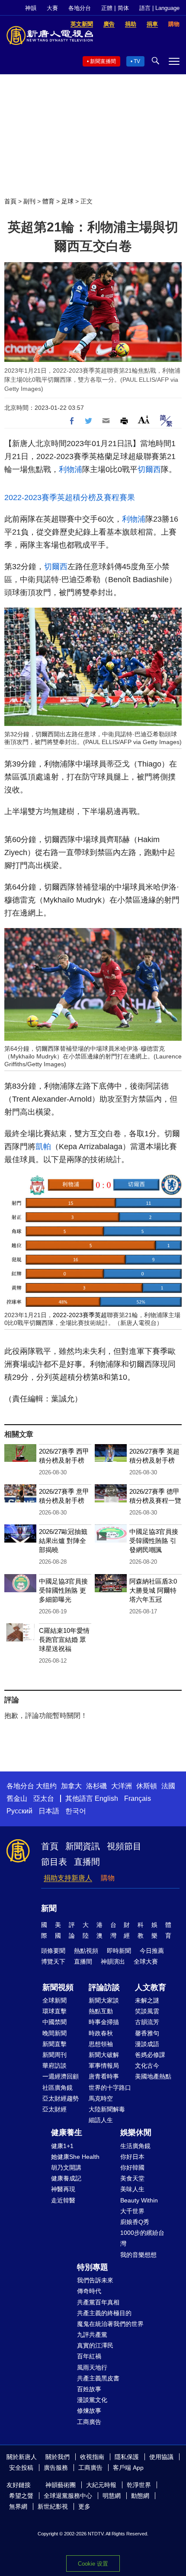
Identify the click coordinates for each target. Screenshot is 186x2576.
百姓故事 (89, 2389)
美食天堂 (132, 2178)
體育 (48, 201)
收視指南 (92, 2457)
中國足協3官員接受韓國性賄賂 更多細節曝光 (63, 1590)
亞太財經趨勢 (61, 2098)
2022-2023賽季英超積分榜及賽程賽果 (70, 497)
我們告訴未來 (95, 2280)
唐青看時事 (104, 2076)
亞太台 (44, 1798)
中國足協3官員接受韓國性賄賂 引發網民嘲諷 (154, 1541)
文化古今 (147, 2066)
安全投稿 (21, 2468)
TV (137, 61)
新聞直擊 (55, 2044)
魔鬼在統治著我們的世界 (110, 2324)
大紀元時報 (101, 2485)
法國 (168, 1786)
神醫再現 (63, 2189)
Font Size (144, 420)
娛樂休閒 (136, 2132)
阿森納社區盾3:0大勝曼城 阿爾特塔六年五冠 (153, 1590)
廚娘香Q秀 (135, 2222)
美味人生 (132, 2189)
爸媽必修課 (150, 2055)
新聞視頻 (58, 1987)
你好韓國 (132, 2167)
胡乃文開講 (66, 2167)
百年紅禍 (89, 2356)
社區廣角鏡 (58, 2088)
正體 (107, 8)
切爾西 (149, 469)
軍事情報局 (104, 2066)
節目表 (54, 1862)
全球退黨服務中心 (68, 2496)
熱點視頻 (86, 1951)
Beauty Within (139, 2200)
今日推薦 (152, 1951)
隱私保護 (127, 2457)
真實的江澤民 (95, 2345)
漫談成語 (147, 2044)
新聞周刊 (55, 2055)
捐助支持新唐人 (68, 1878)
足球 (67, 201)
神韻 (31, 8)
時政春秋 (101, 2033)
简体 (123, 8)
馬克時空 (101, 2098)
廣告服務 (56, 2468)
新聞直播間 (103, 61)
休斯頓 (147, 1786)
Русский (19, 1811)
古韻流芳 (147, 2022)
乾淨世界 (139, 2485)
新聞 (49, 1908)
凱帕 (43, 1147)
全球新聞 (55, 2000)
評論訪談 (104, 1987)
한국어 (76, 1811)
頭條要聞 (53, 1951)
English (106, 1798)
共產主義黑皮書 (98, 2378)
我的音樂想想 (138, 2255)
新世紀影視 (53, 2506)
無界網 (18, 2506)
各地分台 (80, 8)
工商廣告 (89, 2422)
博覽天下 (53, 1961)
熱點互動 (101, 2011)
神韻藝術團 (61, 2485)
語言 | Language (159, 8)
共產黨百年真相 (98, 2302)
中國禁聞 (55, 2022)
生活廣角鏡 (135, 2146)
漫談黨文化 (92, 2400)
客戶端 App (128, 2468)
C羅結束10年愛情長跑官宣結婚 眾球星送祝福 (64, 1640)
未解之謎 (147, 2000)
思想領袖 (101, 2044)
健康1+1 (62, 2146)
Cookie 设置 (93, 2564)
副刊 (29, 201)
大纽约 (46, 1786)
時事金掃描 (104, 2022)
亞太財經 (55, 2109)
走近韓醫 (63, 2200)
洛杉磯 (96, 1786)
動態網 (140, 2496)
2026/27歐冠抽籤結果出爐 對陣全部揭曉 (63, 1541)
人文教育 (151, 1987)
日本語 (49, 1811)
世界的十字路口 (110, 2088)
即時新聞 (119, 1951)
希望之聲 (21, 2496)
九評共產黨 (92, 2335)
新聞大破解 (104, 2055)
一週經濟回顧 (61, 2076)
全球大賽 (146, 1961)
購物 (108, 1878)
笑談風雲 (147, 2011)
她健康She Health (75, 2157)
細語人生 (101, 2120)
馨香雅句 (147, 2033)
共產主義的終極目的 (104, 2313)
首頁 (10, 201)
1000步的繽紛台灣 (142, 2238)
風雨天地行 (92, 2367)
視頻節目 (124, 1846)
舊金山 (17, 1798)
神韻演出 (113, 1961)
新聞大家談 (104, 2000)
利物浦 (71, 469)
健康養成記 (66, 2178)
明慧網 (112, 2496)
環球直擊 (55, 2011)
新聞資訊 (83, 1846)
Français (138, 1798)
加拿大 (71, 1786)
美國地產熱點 (153, 2076)
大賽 (52, 8)
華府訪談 (55, 2066)
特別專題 (93, 2267)
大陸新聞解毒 (107, 2109)
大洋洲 (122, 1786)
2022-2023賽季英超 (80, 1315)
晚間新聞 (55, 2033)
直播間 (87, 1862)
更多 (84, 2506)
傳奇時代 (89, 2291)
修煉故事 (89, 2411)
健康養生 (67, 2132)
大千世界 (132, 2211)
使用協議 (161, 2457)
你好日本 (132, 2157)
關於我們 (58, 2457)
